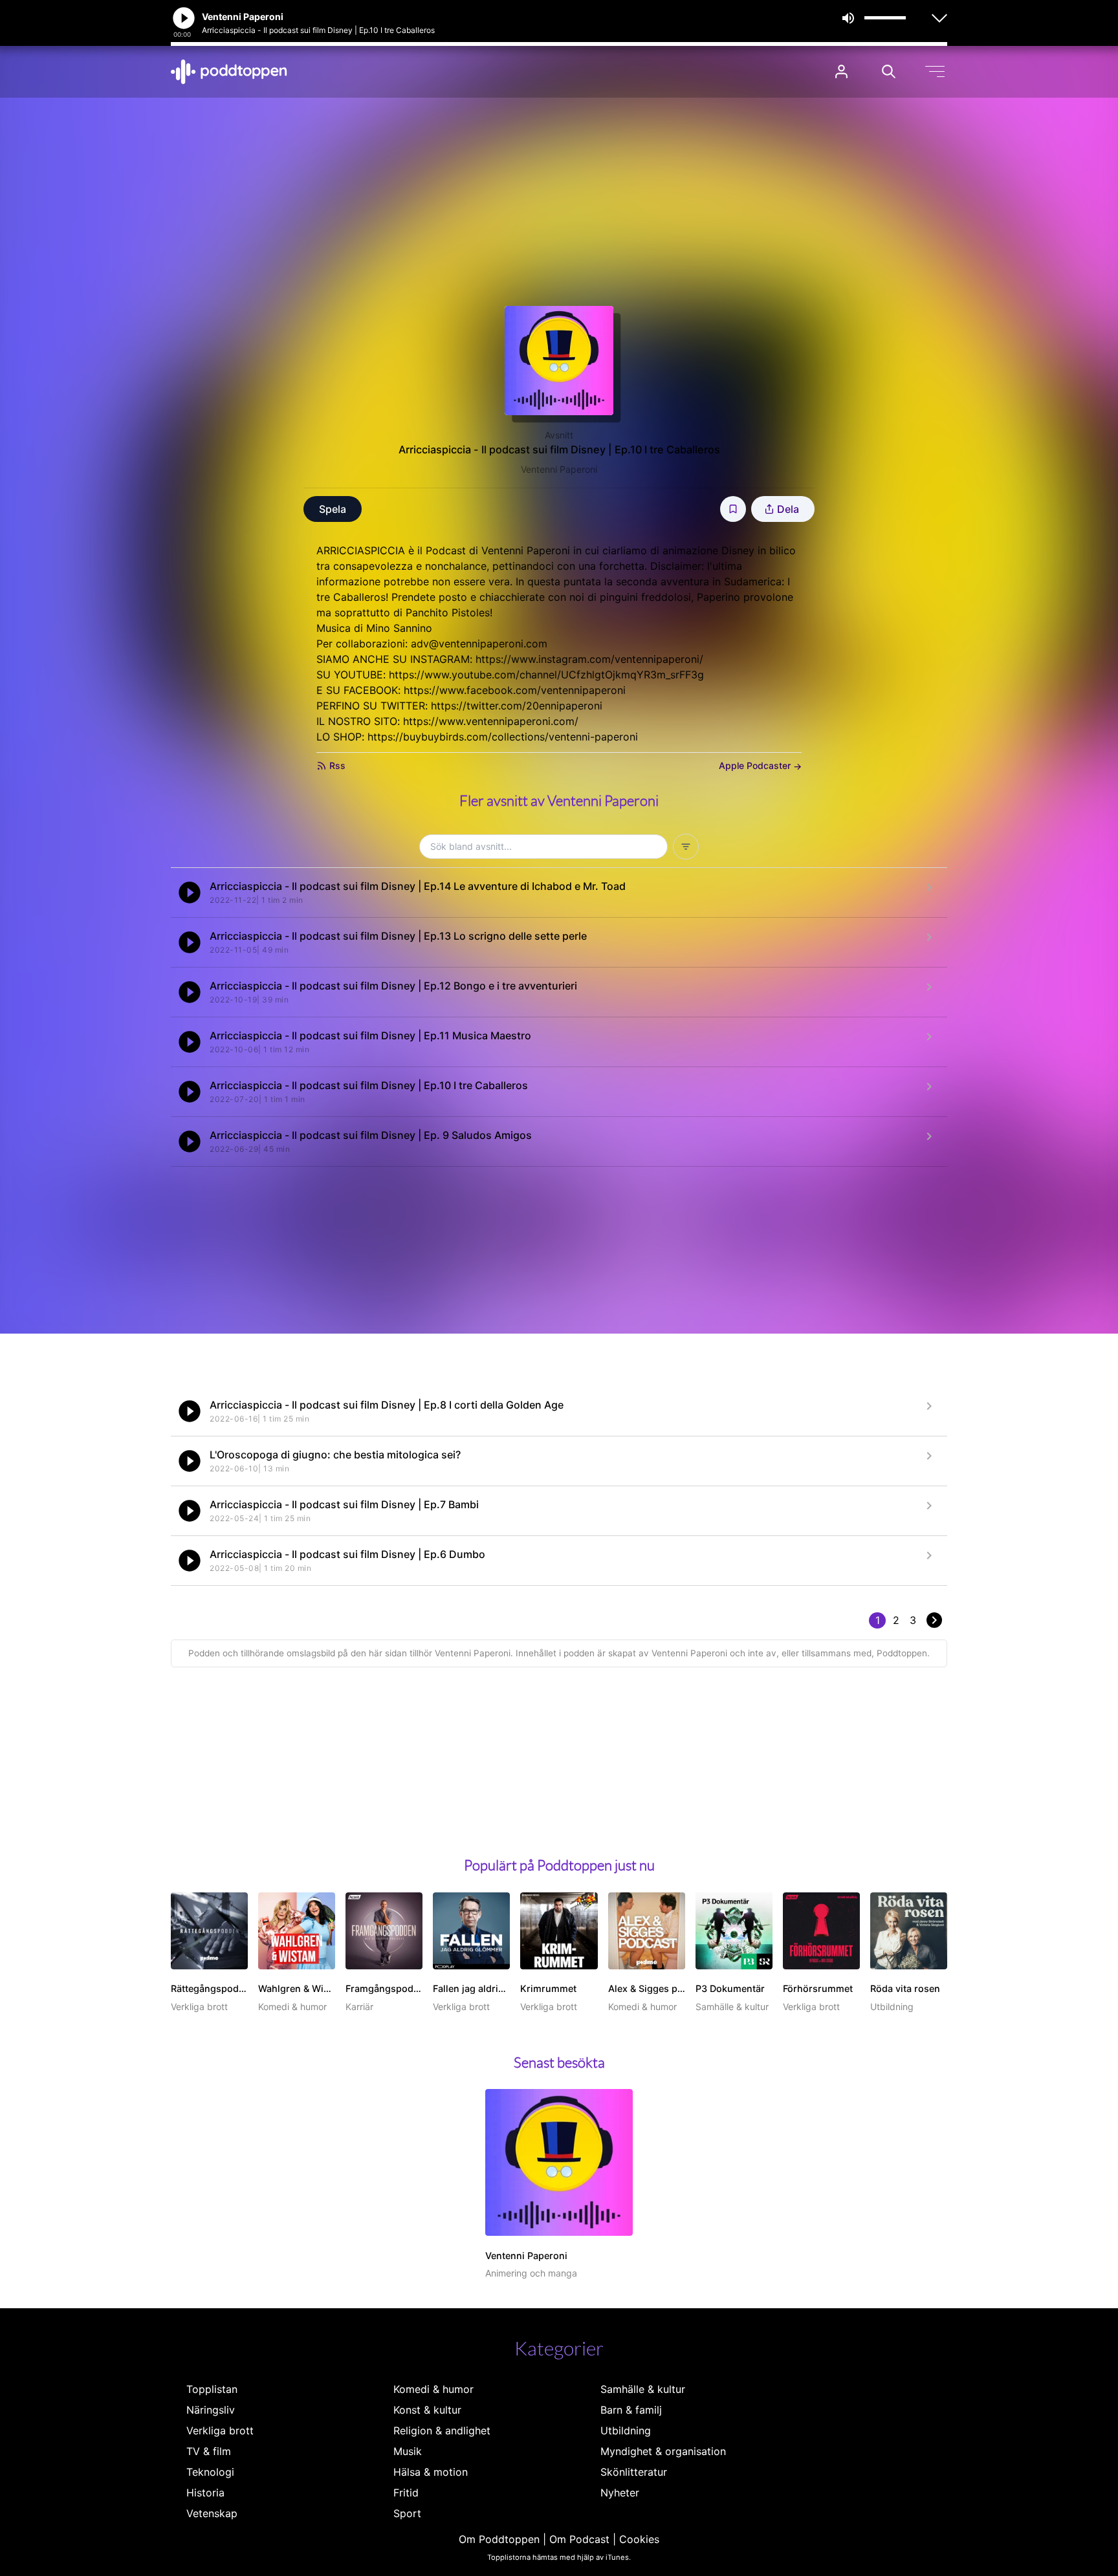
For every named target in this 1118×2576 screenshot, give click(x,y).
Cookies (639, 2539)
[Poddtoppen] (229, 72)
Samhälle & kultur (643, 2389)
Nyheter (620, 2493)
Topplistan (212, 2389)
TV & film (209, 2451)
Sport (407, 2513)
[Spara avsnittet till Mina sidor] (733, 509)
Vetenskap (212, 2513)
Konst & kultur (427, 2410)
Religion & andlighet (442, 2430)
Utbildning (626, 2430)
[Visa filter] (686, 847)
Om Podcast (579, 2539)
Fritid (406, 2493)
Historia (205, 2493)
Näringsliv (211, 2410)
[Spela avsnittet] (190, 893)
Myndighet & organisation (663, 2451)
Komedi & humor (433, 2389)
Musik (408, 2451)
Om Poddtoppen (499, 2539)
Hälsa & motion (431, 2472)
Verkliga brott (220, 2430)
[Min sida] (841, 71)
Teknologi (210, 2472)
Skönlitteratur (634, 2472)
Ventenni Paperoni (559, 469)
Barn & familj (631, 2410)
